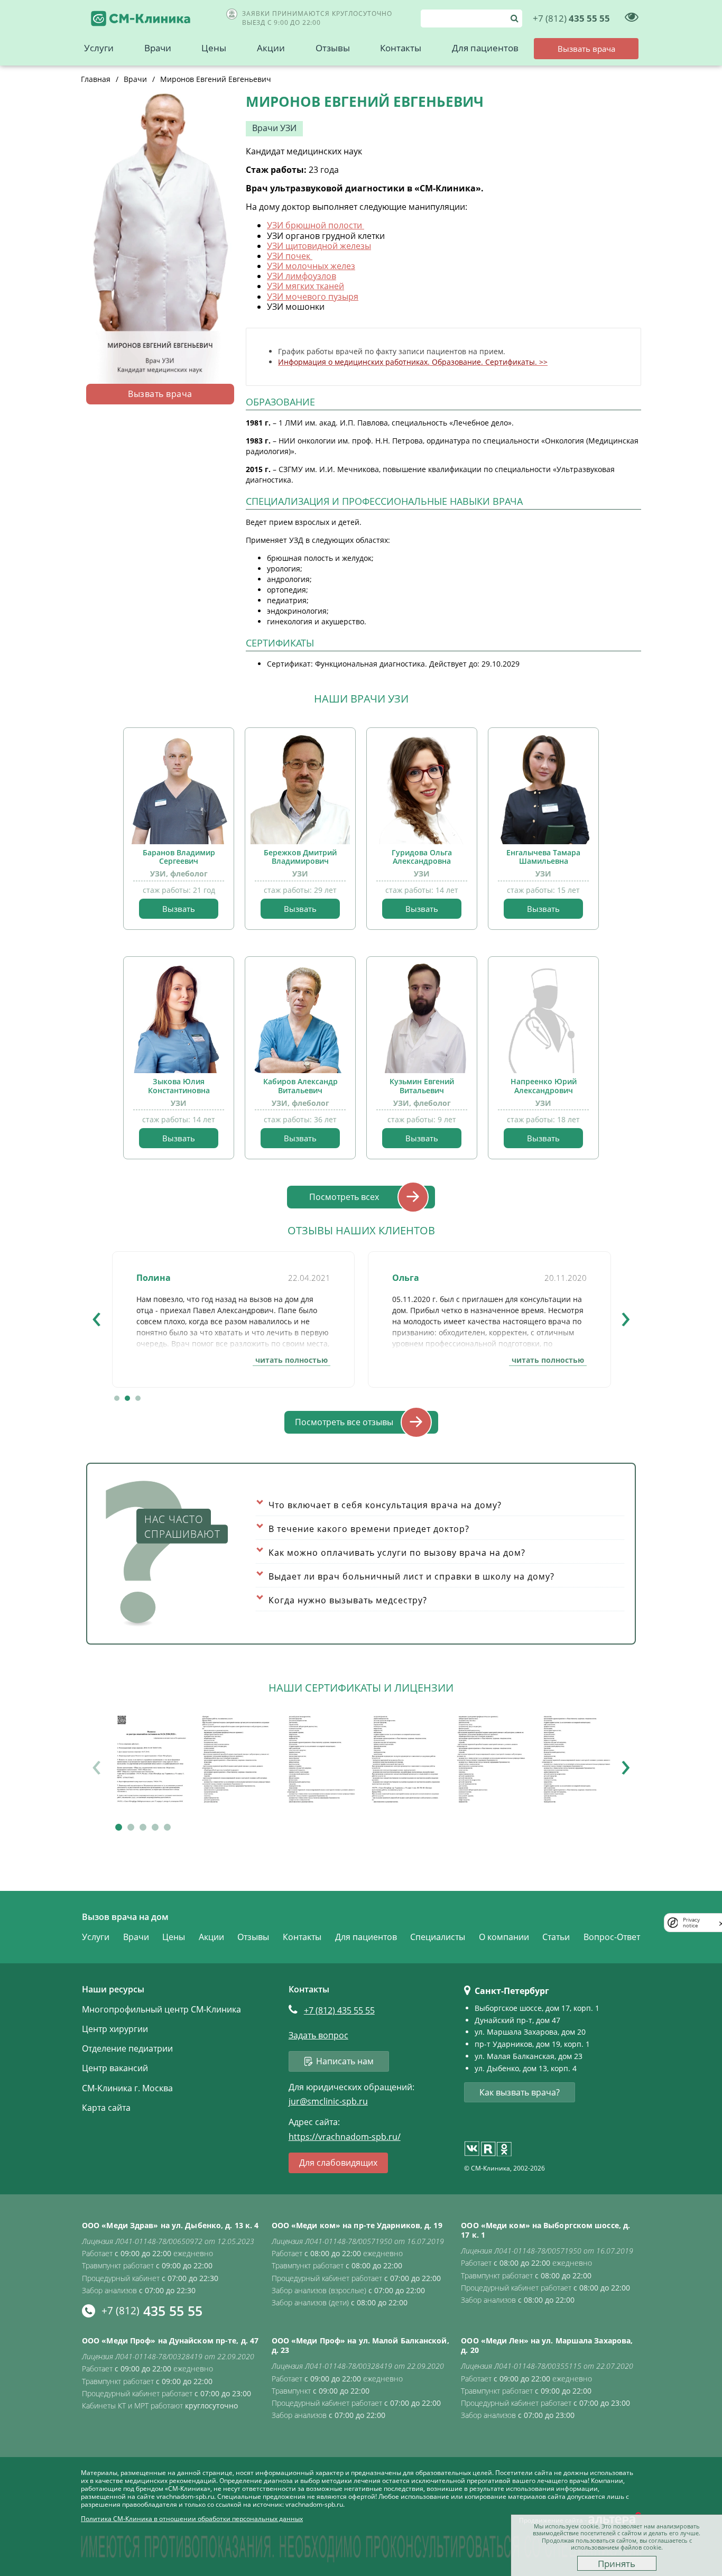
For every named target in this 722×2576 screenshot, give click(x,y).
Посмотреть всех (344, 1197)
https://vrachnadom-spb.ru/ (345, 2137)
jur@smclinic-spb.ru (328, 2102)
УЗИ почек (290, 256)
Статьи (556, 1937)
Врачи (158, 48)
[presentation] (96, 1316)
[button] (117, 1398)
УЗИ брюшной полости (316, 225)
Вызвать (179, 909)
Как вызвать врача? (520, 2092)
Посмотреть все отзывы (344, 1422)
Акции (271, 48)
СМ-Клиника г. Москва (127, 2088)
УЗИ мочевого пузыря (313, 297)
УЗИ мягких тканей (306, 286)
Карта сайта (106, 2108)
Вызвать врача (160, 394)
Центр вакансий (115, 2068)
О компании (504, 1937)
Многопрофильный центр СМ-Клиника (161, 2009)
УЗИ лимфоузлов (302, 276)
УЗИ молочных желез (311, 266)
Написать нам (345, 2061)
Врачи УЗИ (274, 128)
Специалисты (438, 1937)
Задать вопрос (318, 2035)
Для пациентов (485, 48)
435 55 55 (571, 18)
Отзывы (333, 48)
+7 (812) (339, 2010)
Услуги (99, 48)
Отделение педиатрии (127, 2048)
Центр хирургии (115, 2029)
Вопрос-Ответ (612, 1937)
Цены (214, 48)
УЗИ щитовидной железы (319, 246)
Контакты (401, 48)
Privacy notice (691, 1923)
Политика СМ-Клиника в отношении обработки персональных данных (192, 2519)
